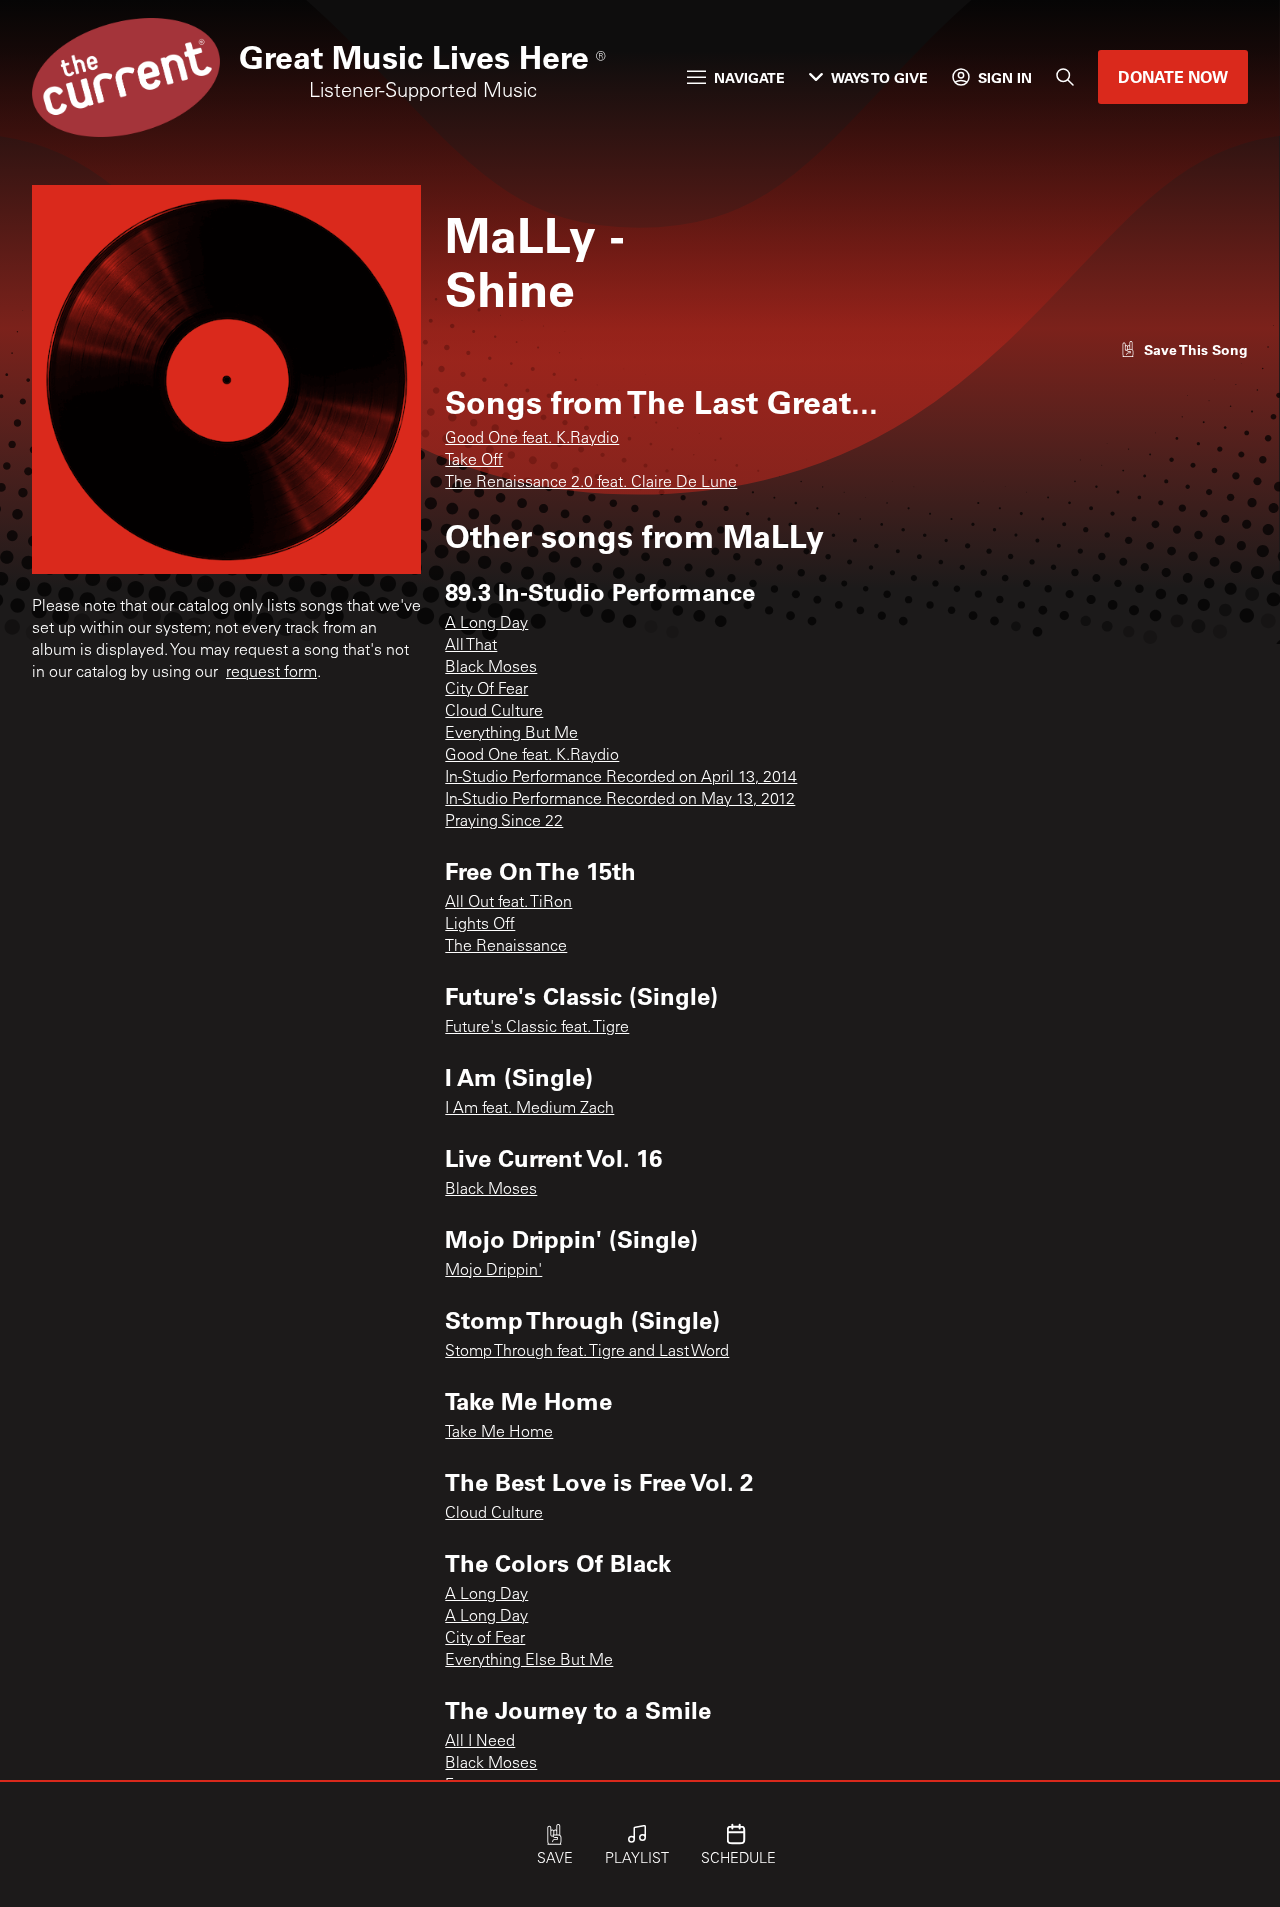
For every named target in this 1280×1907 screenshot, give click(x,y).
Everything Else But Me (529, 1661)
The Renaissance (506, 947)
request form (271, 673)
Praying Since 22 (504, 822)
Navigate (749, 77)
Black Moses (491, 668)
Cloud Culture (494, 712)
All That (471, 646)
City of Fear (485, 1639)
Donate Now (1173, 76)
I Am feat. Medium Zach (529, 1109)
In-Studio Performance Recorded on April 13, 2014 (621, 778)
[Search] (1065, 77)
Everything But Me (511, 734)
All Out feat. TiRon (508, 903)
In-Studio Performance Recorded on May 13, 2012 (620, 800)
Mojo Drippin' (493, 1271)
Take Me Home (499, 1433)
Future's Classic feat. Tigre (537, 1028)
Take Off (474, 461)
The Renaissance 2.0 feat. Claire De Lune (591, 483)
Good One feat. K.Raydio (532, 439)
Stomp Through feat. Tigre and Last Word (587, 1352)
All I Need (480, 1742)
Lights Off (480, 925)
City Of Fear (486, 690)
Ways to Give (879, 77)
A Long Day (486, 624)
